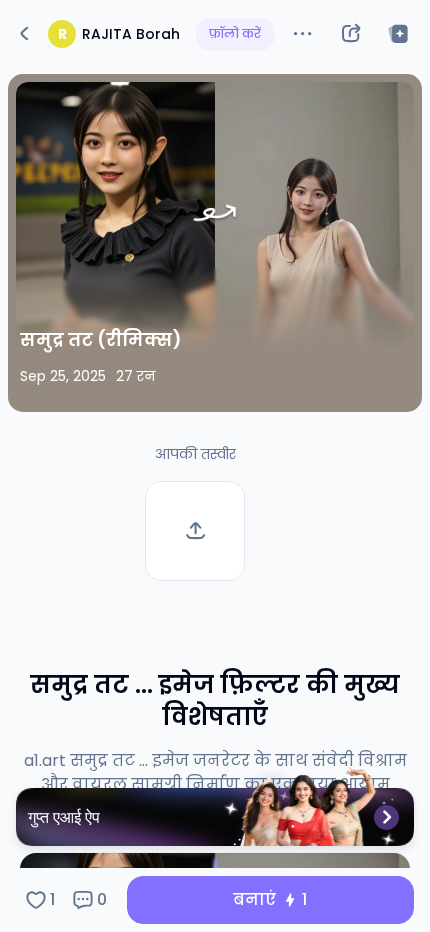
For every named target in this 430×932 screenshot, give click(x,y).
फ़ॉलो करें (235, 33)
